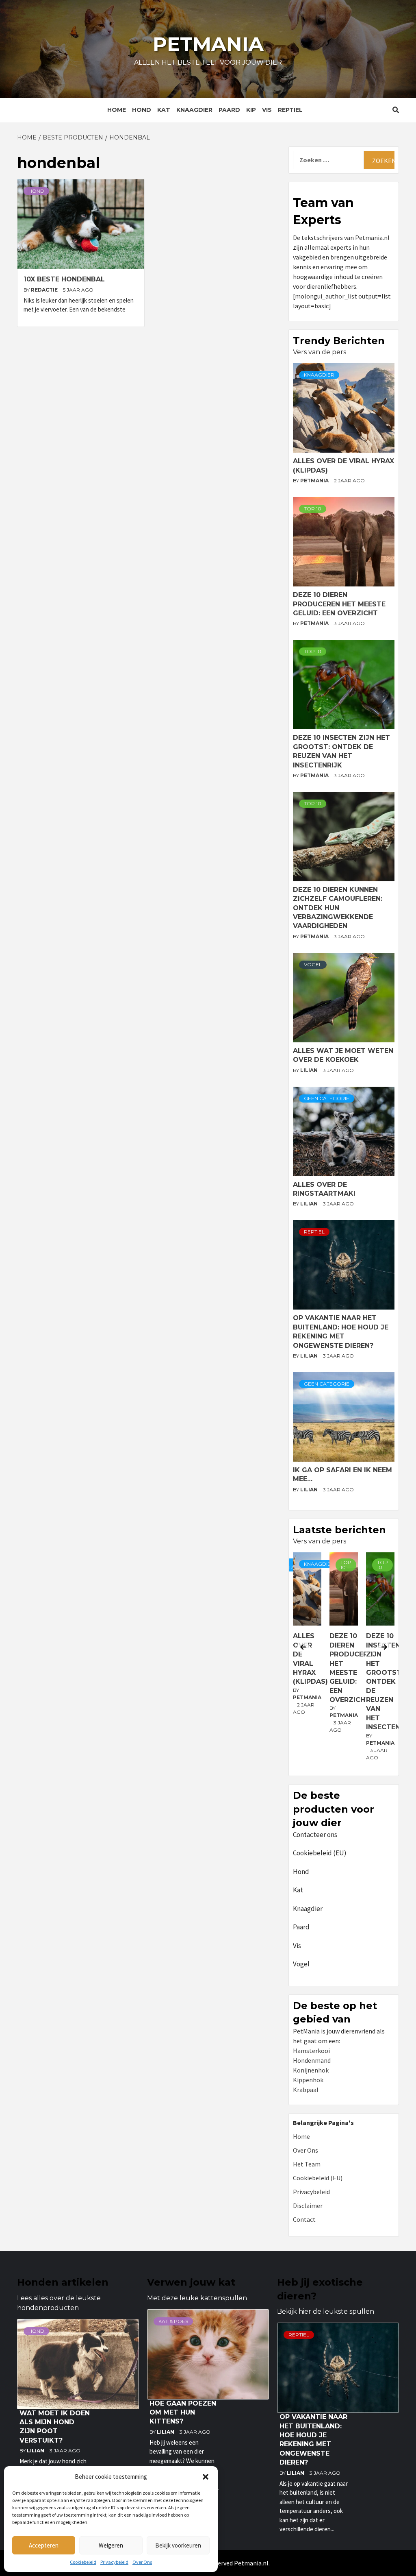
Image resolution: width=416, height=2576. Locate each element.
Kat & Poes (173, 2321)
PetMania (315, 481)
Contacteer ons (315, 1835)
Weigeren (111, 2545)
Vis (267, 110)
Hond (142, 110)
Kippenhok (308, 2080)
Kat (164, 110)
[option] (311, 1662)
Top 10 (313, 509)
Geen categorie (327, 1098)
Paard (229, 110)
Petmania (208, 44)
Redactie (45, 290)
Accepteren (44, 2545)
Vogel (313, 964)
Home (117, 110)
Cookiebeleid (83, 2562)
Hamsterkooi (311, 2051)
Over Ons (142, 2562)
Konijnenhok (311, 2070)
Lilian (310, 1070)
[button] (206, 2477)
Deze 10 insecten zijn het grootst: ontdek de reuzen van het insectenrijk (358, 1681)
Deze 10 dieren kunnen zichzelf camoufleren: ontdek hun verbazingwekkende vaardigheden (338, 908)
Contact (304, 2219)
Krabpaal (306, 2090)
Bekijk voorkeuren (178, 2545)
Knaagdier (194, 110)
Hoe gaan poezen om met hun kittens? (183, 2413)
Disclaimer (308, 2206)
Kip (251, 110)
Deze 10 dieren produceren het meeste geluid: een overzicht (339, 604)
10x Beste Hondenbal (64, 279)
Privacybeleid (114, 2562)
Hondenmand (312, 2060)
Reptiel (290, 110)
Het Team (307, 2164)
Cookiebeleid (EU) (320, 1853)
